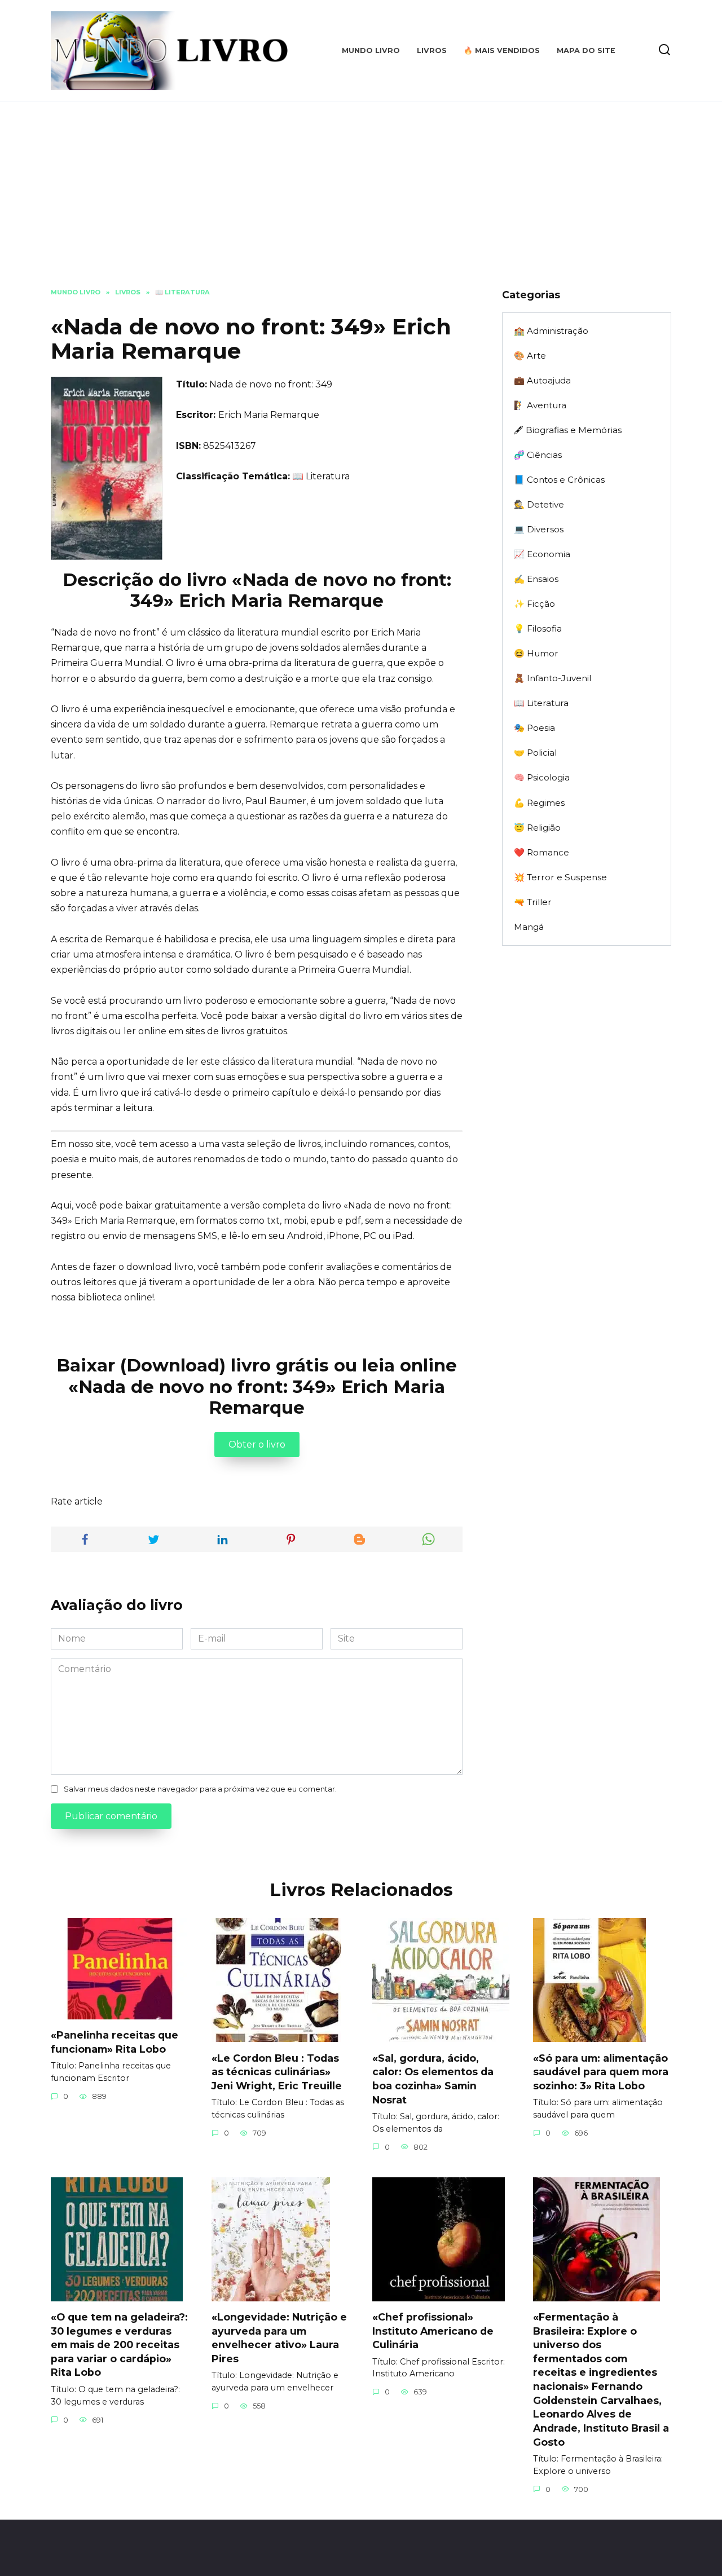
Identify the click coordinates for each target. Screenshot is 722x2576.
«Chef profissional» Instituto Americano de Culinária (433, 2331)
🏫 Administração (551, 331)
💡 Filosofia (538, 628)
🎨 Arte (530, 356)
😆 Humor (536, 653)
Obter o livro (257, 1444)
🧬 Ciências (538, 455)
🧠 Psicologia (542, 777)
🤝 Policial (535, 753)
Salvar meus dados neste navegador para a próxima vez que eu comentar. (200, 1789)
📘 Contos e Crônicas (559, 480)
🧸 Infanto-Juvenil (552, 678)
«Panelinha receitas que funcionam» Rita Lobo (115, 2042)
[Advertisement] (361, 203)
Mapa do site (586, 50)
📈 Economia (542, 554)
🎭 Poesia (534, 728)
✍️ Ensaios (536, 579)
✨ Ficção (534, 604)
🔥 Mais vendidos (502, 50)
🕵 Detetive (539, 504)
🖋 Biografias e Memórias (568, 430)
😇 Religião (537, 828)
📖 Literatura (321, 476)
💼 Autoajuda (542, 380)
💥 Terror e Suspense (560, 877)
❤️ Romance (541, 852)
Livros (432, 50)
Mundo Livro (371, 50)
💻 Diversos (539, 529)
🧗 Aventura (540, 405)
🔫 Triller (533, 902)
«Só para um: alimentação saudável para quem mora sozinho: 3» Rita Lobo (601, 2071)
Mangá (529, 927)
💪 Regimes (539, 803)
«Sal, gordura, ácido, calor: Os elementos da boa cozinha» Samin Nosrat (433, 2078)
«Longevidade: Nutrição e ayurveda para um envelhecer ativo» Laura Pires (279, 2338)
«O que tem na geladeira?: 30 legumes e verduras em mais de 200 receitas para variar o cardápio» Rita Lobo (119, 2345)
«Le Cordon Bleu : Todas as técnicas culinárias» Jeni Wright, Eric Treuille (277, 2071)
